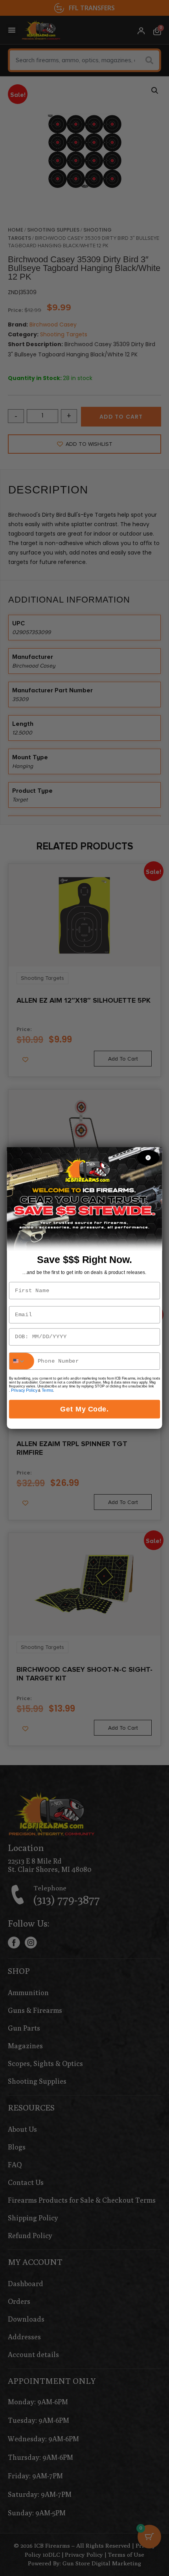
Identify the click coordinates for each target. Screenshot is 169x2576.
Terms (47, 1391)
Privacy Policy (24, 1391)
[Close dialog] (148, 1158)
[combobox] (22, 1361)
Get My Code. (84, 1409)
